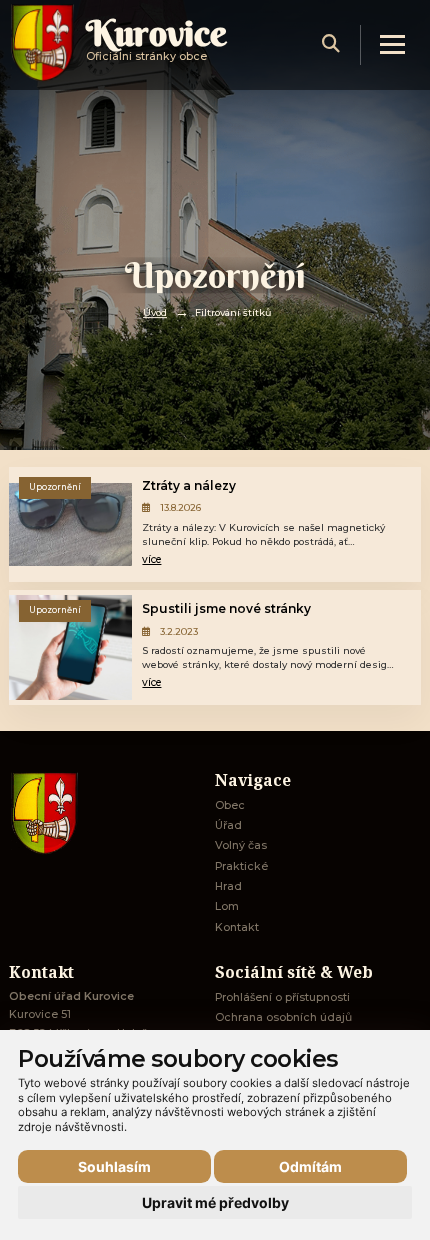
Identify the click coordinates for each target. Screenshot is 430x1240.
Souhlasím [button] (114, 1166)
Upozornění (55, 487)
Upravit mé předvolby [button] (215, 1202)
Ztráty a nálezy (189, 485)
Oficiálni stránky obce (156, 44)
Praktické (241, 866)
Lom (227, 906)
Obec (230, 805)
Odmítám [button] (310, 1166)
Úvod (155, 312)
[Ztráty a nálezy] (71, 524)
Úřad (228, 825)
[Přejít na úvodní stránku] (102, 813)
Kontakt (237, 927)
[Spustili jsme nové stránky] (71, 647)
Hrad (228, 886)
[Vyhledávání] (331, 44)
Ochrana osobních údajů (283, 1017)
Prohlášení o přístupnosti (282, 997)
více (151, 559)
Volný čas (241, 845)
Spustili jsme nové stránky (226, 608)
